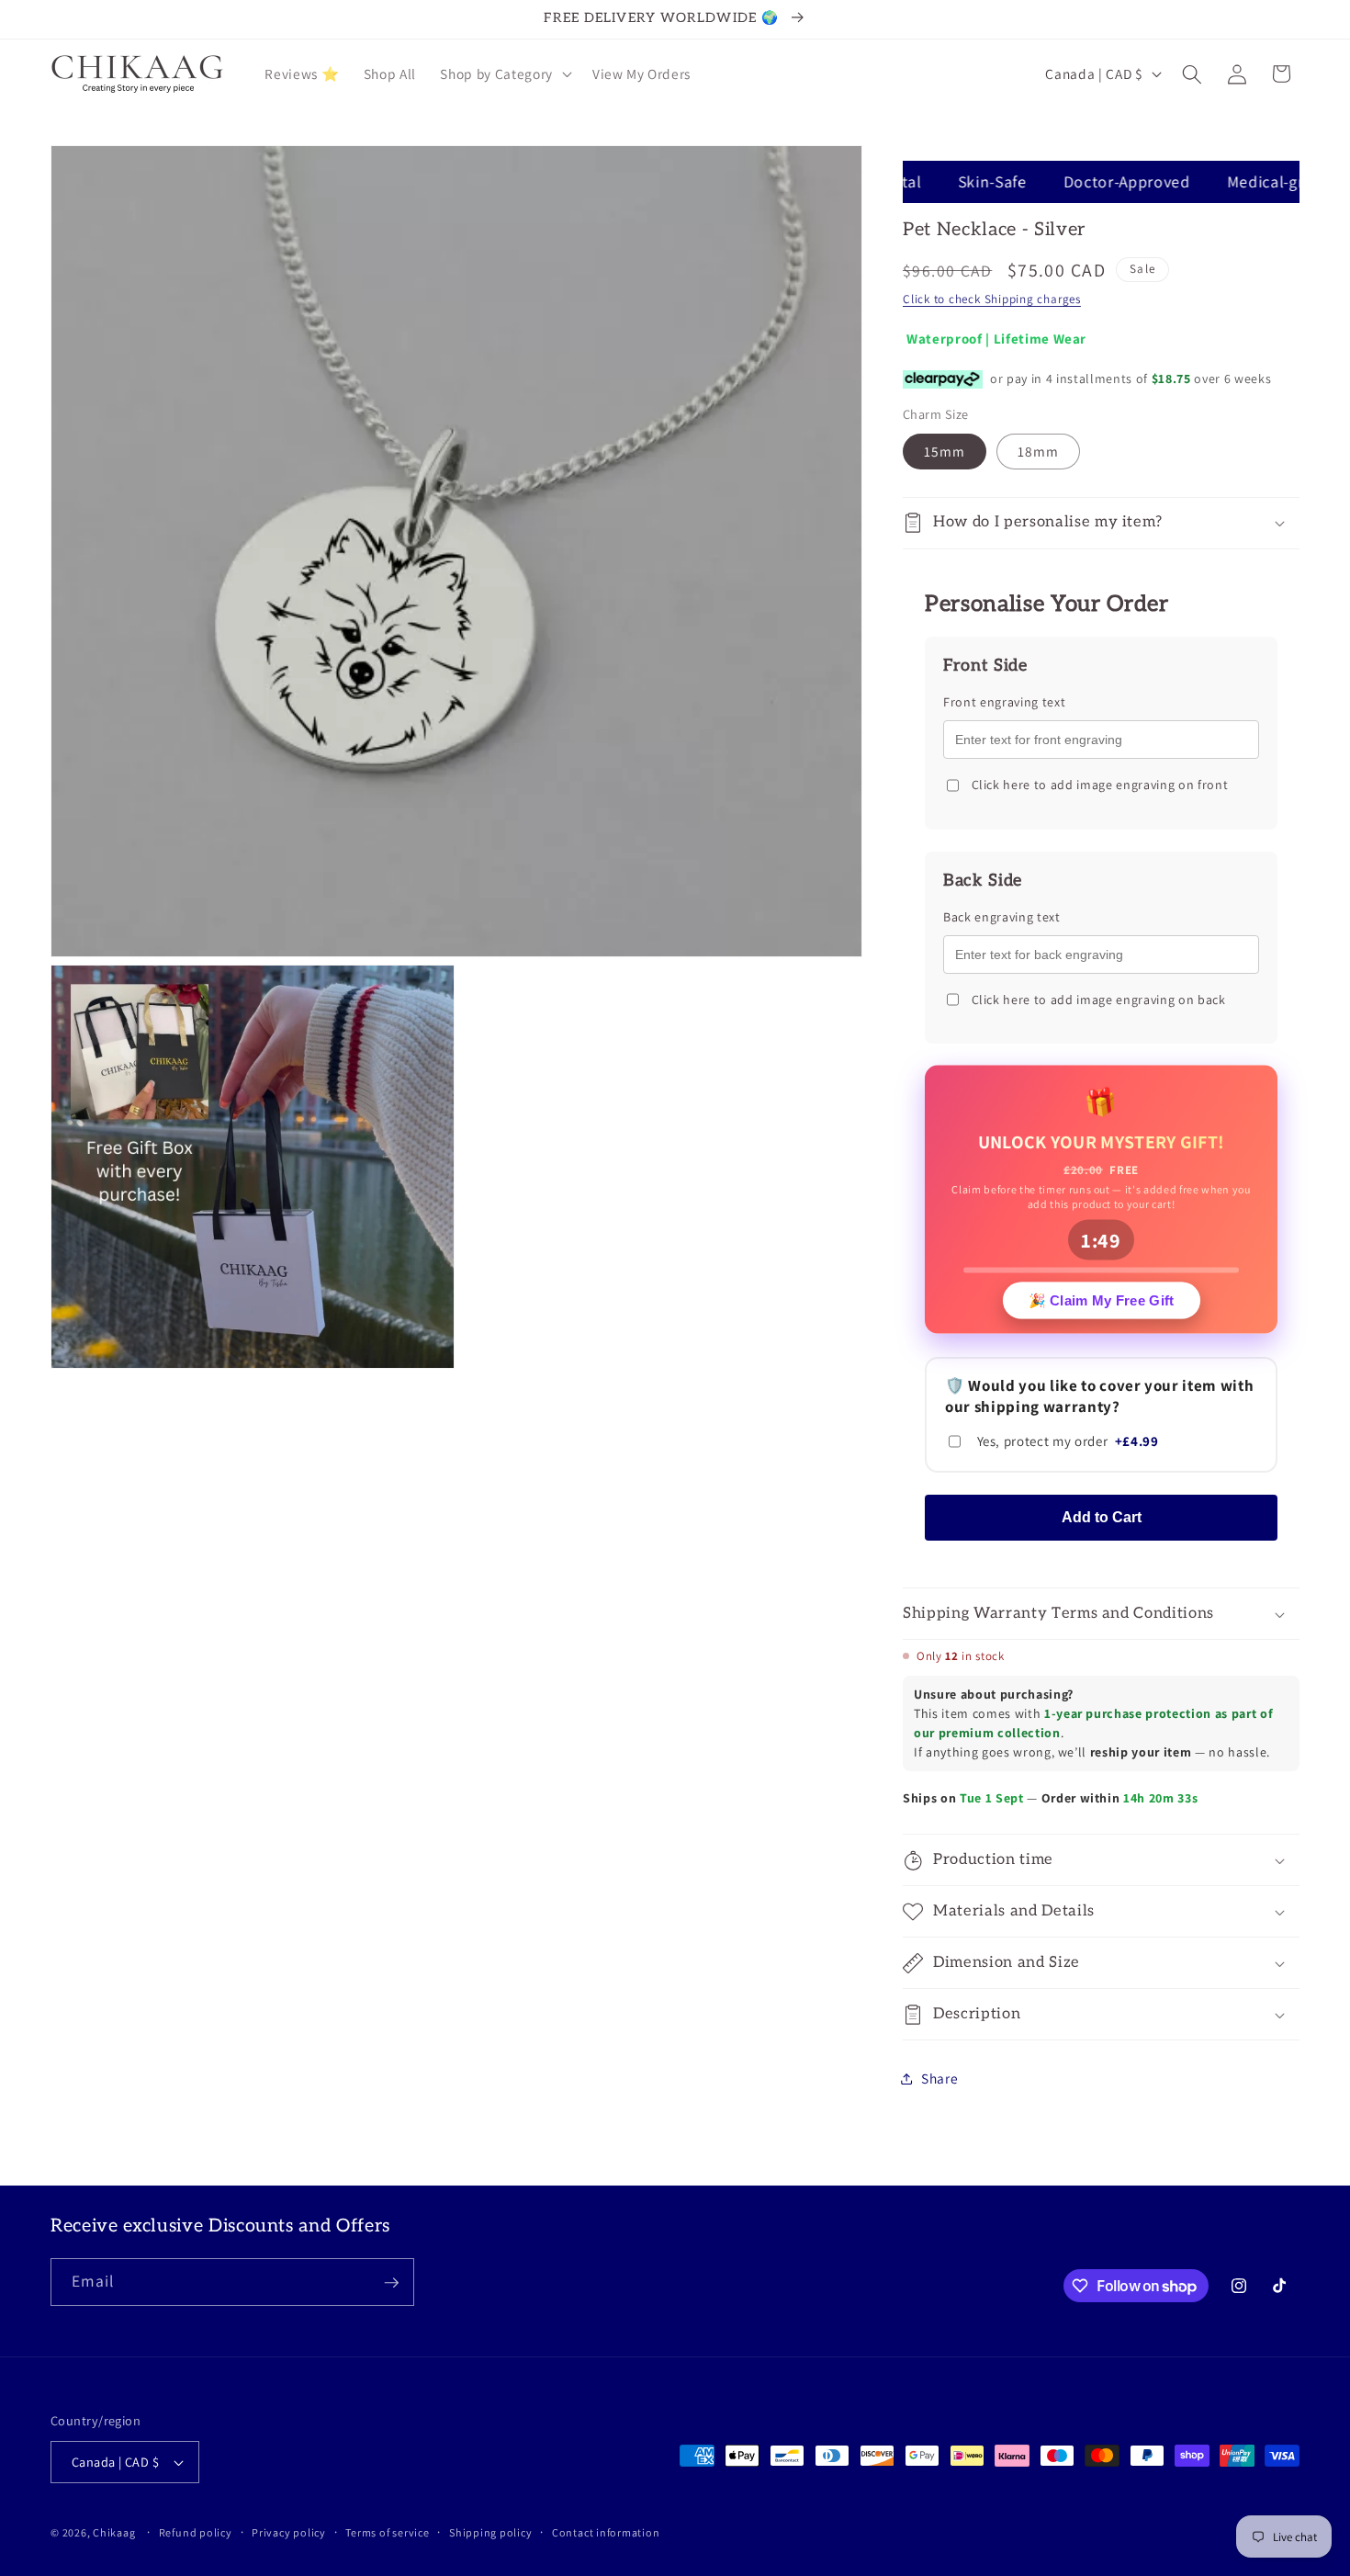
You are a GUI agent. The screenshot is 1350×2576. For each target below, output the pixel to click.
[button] (504, 74)
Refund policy (196, 2532)
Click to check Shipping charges (992, 300)
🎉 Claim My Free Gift (1102, 1299)
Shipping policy (491, 2532)
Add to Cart (1102, 1517)
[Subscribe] (391, 2283)
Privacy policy (289, 2532)
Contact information (606, 2532)
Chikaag (114, 2532)
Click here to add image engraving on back (1099, 1000)
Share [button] (939, 2078)
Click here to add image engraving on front (1100, 785)
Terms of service (387, 2532)
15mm (945, 451)
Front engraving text (1004, 703)
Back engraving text (1002, 917)
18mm (1038, 451)
